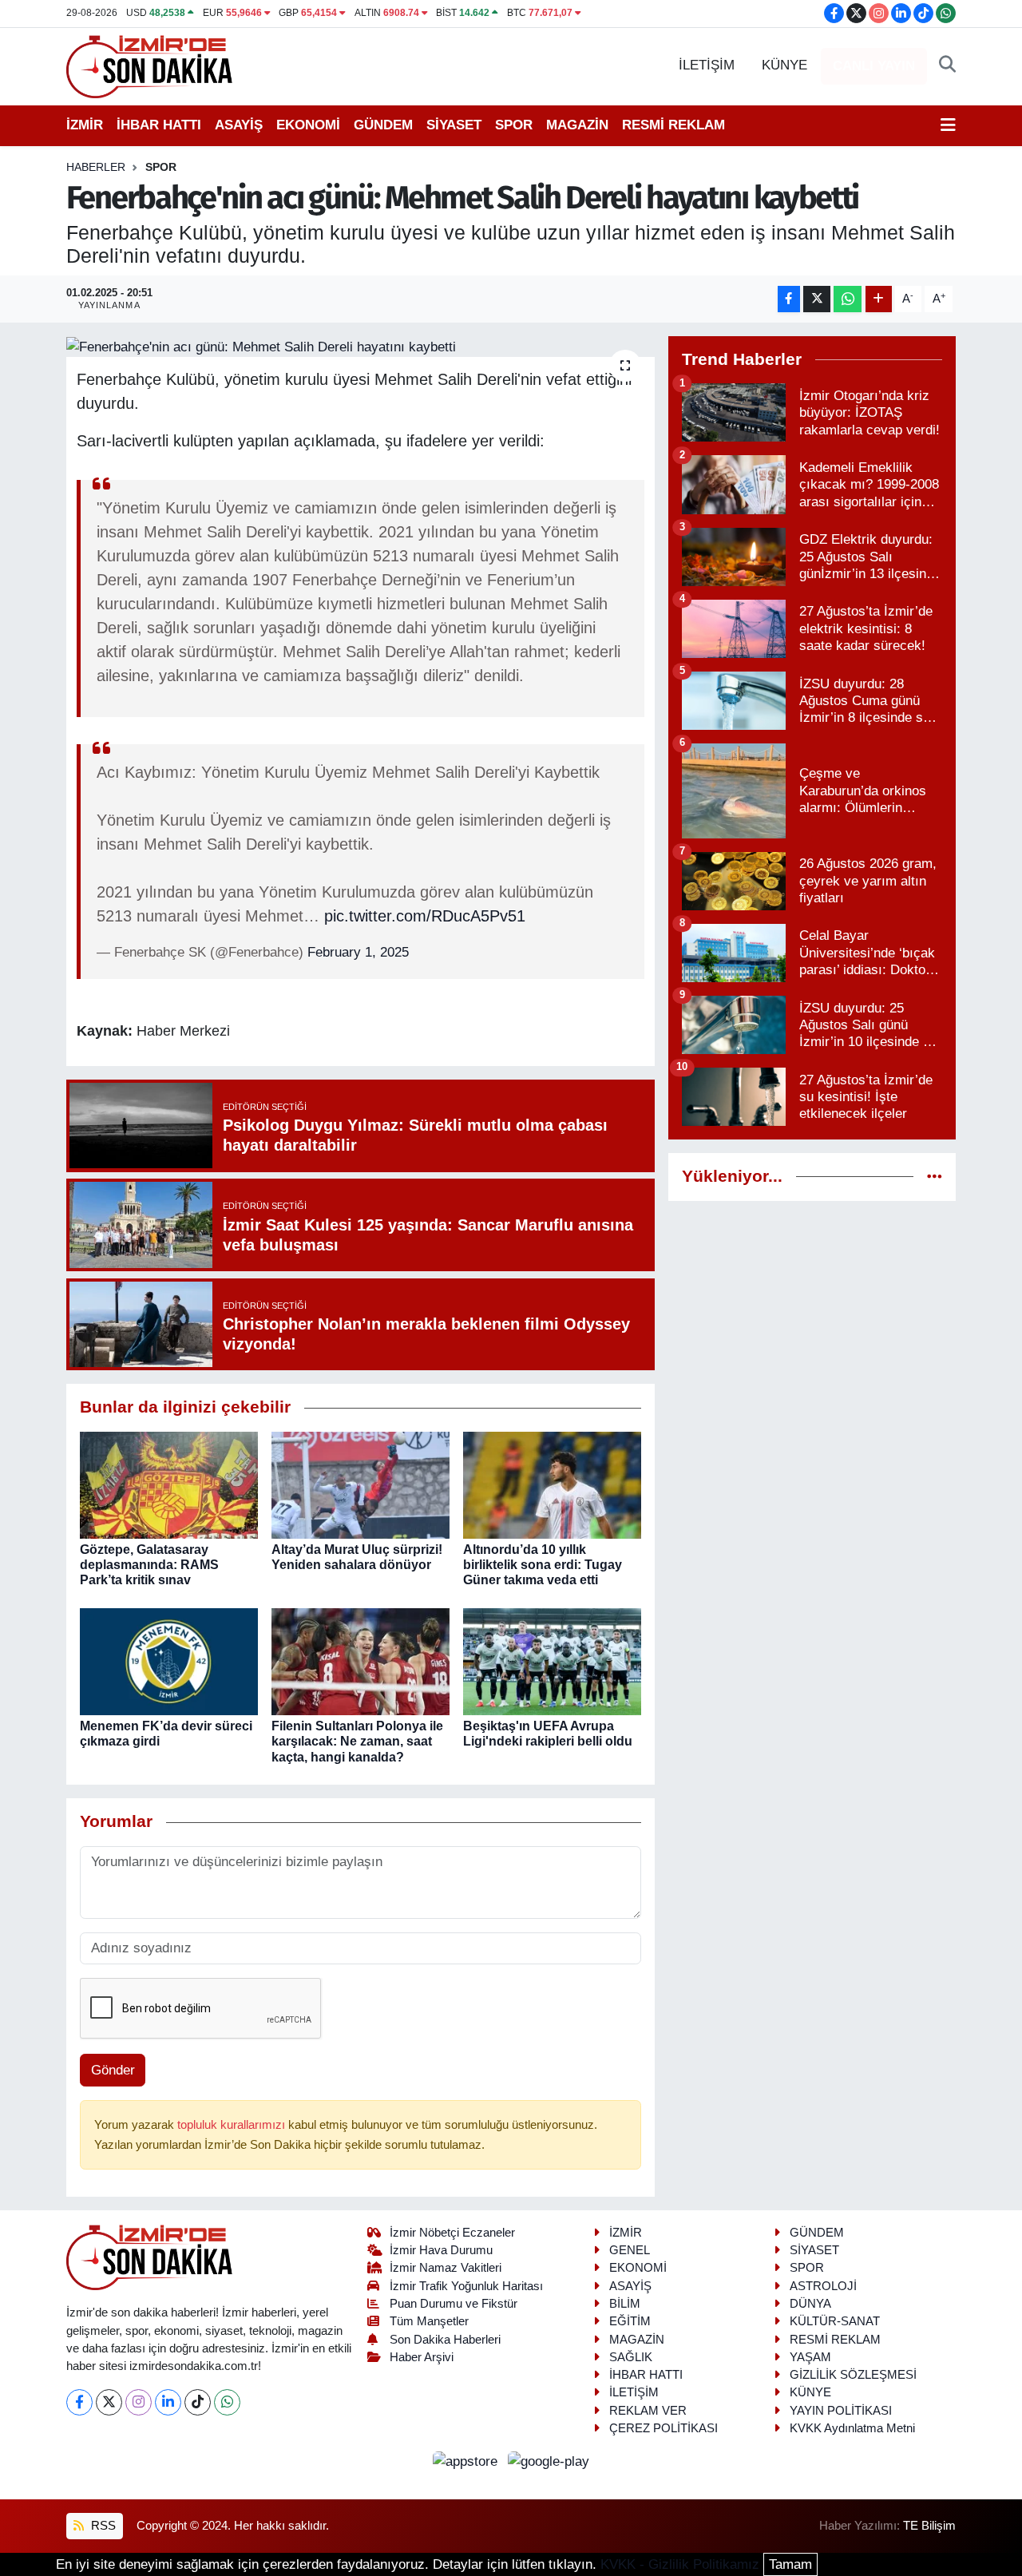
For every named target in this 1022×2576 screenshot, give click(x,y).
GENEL (630, 2250)
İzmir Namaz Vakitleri (446, 2268)
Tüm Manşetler (429, 2321)
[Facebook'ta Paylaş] (789, 299)
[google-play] (549, 2461)
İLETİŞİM (707, 65)
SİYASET (454, 125)
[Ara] (947, 65)
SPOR (514, 125)
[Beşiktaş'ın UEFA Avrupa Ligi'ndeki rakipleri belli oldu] (552, 1661)
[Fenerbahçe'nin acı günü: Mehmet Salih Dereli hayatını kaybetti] (360, 347)
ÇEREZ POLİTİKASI (664, 2428)
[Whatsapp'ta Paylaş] (848, 299)
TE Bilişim (929, 2526)
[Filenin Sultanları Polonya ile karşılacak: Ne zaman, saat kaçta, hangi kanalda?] (360, 1661)
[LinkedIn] (168, 2402)
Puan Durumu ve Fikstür (454, 2304)
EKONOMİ (308, 125)
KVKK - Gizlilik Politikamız (680, 2564)
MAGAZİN (577, 125)
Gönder (113, 2070)
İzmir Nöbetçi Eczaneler (452, 2233)
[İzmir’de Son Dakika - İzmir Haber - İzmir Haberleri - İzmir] (150, 65)
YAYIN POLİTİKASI (841, 2411)
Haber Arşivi (422, 2357)
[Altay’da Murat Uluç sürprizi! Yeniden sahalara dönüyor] (360, 1484)
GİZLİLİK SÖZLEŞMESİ (853, 2375)
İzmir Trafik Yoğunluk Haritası (466, 2286)
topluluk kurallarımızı (233, 2125)
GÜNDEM (383, 125)
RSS (102, 2526)
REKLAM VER (648, 2411)
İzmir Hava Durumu (441, 2250)
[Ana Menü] (948, 125)
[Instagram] (139, 2402)
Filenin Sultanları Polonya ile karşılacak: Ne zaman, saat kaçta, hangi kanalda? (357, 1741)
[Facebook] (79, 2402)
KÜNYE (784, 65)
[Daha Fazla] (879, 299)
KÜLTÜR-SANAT (835, 2321)
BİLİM (625, 2304)
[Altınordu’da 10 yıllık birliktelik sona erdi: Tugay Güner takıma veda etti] (552, 1484)
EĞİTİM (630, 2321)
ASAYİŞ (239, 125)
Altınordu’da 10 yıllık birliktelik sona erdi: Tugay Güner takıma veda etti (543, 1565)
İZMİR (85, 125)
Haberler (96, 167)
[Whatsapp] (227, 2402)
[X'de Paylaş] (817, 299)
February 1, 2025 (358, 952)
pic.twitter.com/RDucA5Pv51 (425, 916)
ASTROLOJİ (823, 2286)
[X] (109, 2402)
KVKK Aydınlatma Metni (852, 2428)
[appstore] (467, 2461)
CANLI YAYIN (874, 66)
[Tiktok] (198, 2402)
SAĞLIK (631, 2357)
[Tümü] (935, 1177)
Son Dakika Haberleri (445, 2340)
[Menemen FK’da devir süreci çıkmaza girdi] (169, 1661)
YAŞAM (810, 2357)
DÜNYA (810, 2304)
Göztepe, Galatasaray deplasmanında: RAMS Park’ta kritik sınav (149, 1565)
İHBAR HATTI (159, 125)
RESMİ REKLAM (673, 125)
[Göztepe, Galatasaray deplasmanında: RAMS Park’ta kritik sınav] (169, 1484)
